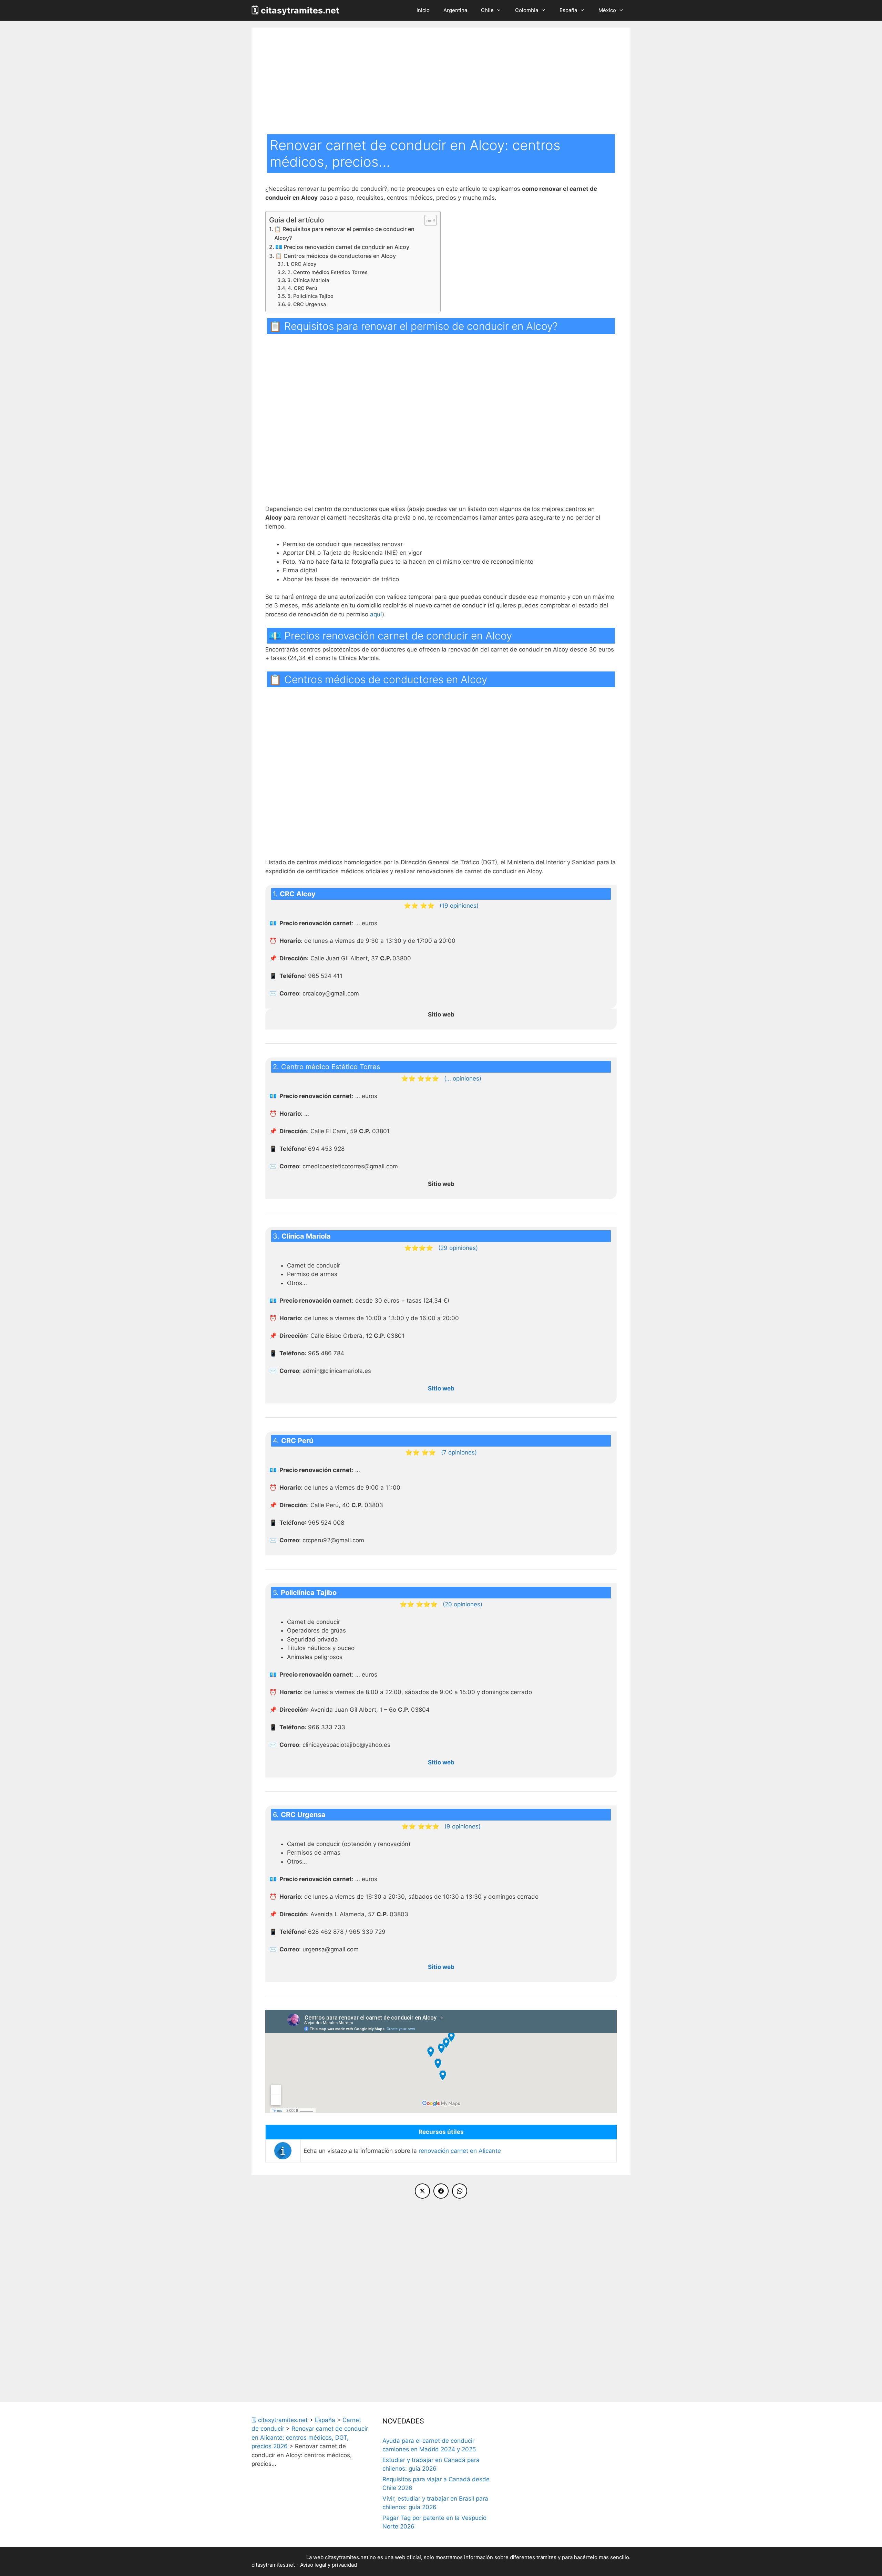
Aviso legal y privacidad (329, 2565)
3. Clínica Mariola (308, 280)
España (568, 10)
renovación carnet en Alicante (460, 2151)
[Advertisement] (441, 83)
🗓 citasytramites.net (295, 10)
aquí (376, 614)
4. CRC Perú (302, 288)
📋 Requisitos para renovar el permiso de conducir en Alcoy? (344, 233)
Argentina (455, 10)
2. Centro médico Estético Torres (327, 272)
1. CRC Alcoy (301, 264)
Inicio (423, 10)
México (607, 10)
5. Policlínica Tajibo (310, 296)
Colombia (527, 10)
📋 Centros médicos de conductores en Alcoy (336, 256)
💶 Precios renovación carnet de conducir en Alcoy (342, 247)
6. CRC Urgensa (307, 304)
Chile (487, 10)
